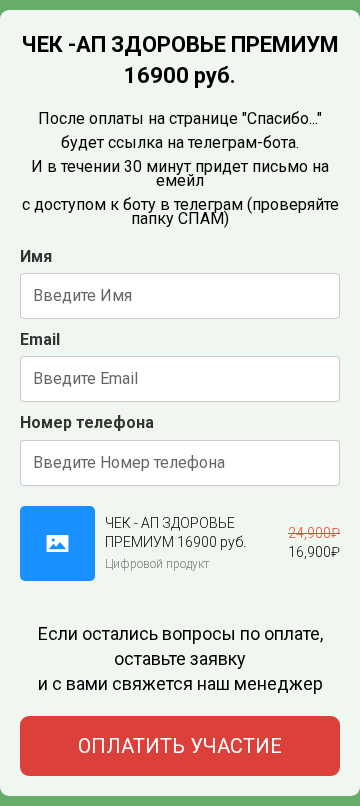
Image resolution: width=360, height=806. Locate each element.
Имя (36, 256)
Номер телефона (87, 422)
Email (40, 339)
